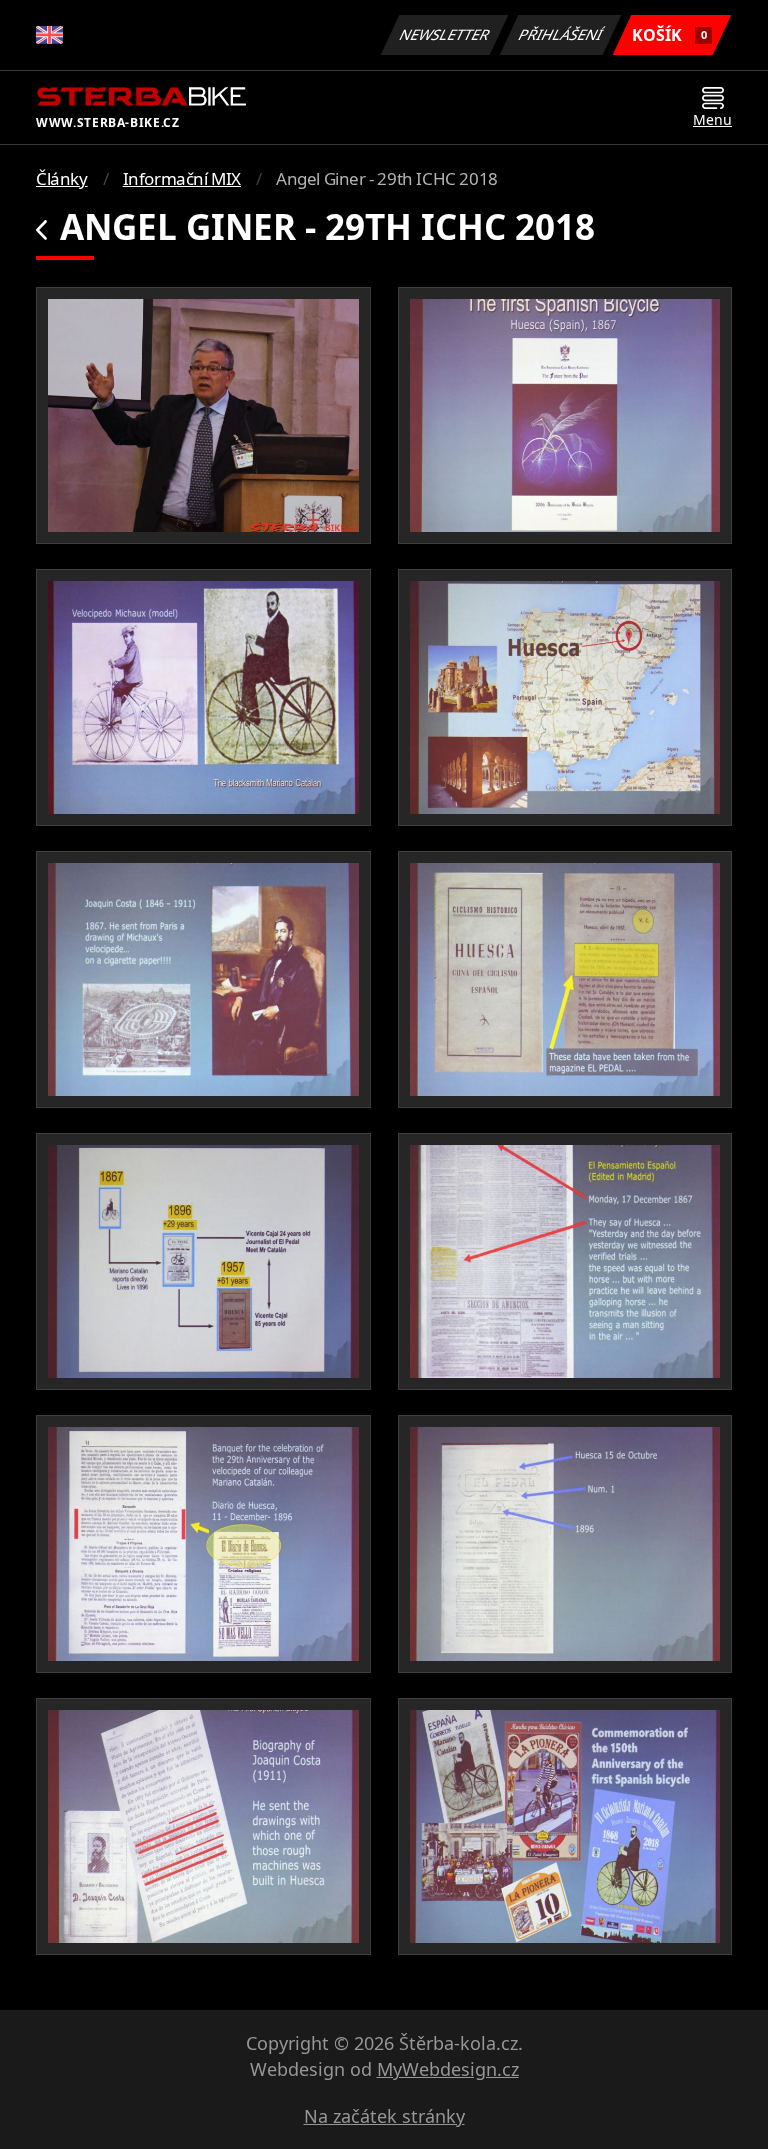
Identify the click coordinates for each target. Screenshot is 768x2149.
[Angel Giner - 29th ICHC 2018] (203, 415)
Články (62, 178)
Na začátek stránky (384, 2116)
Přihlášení (561, 34)
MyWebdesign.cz (448, 2069)
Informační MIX (182, 178)
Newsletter (445, 34)
